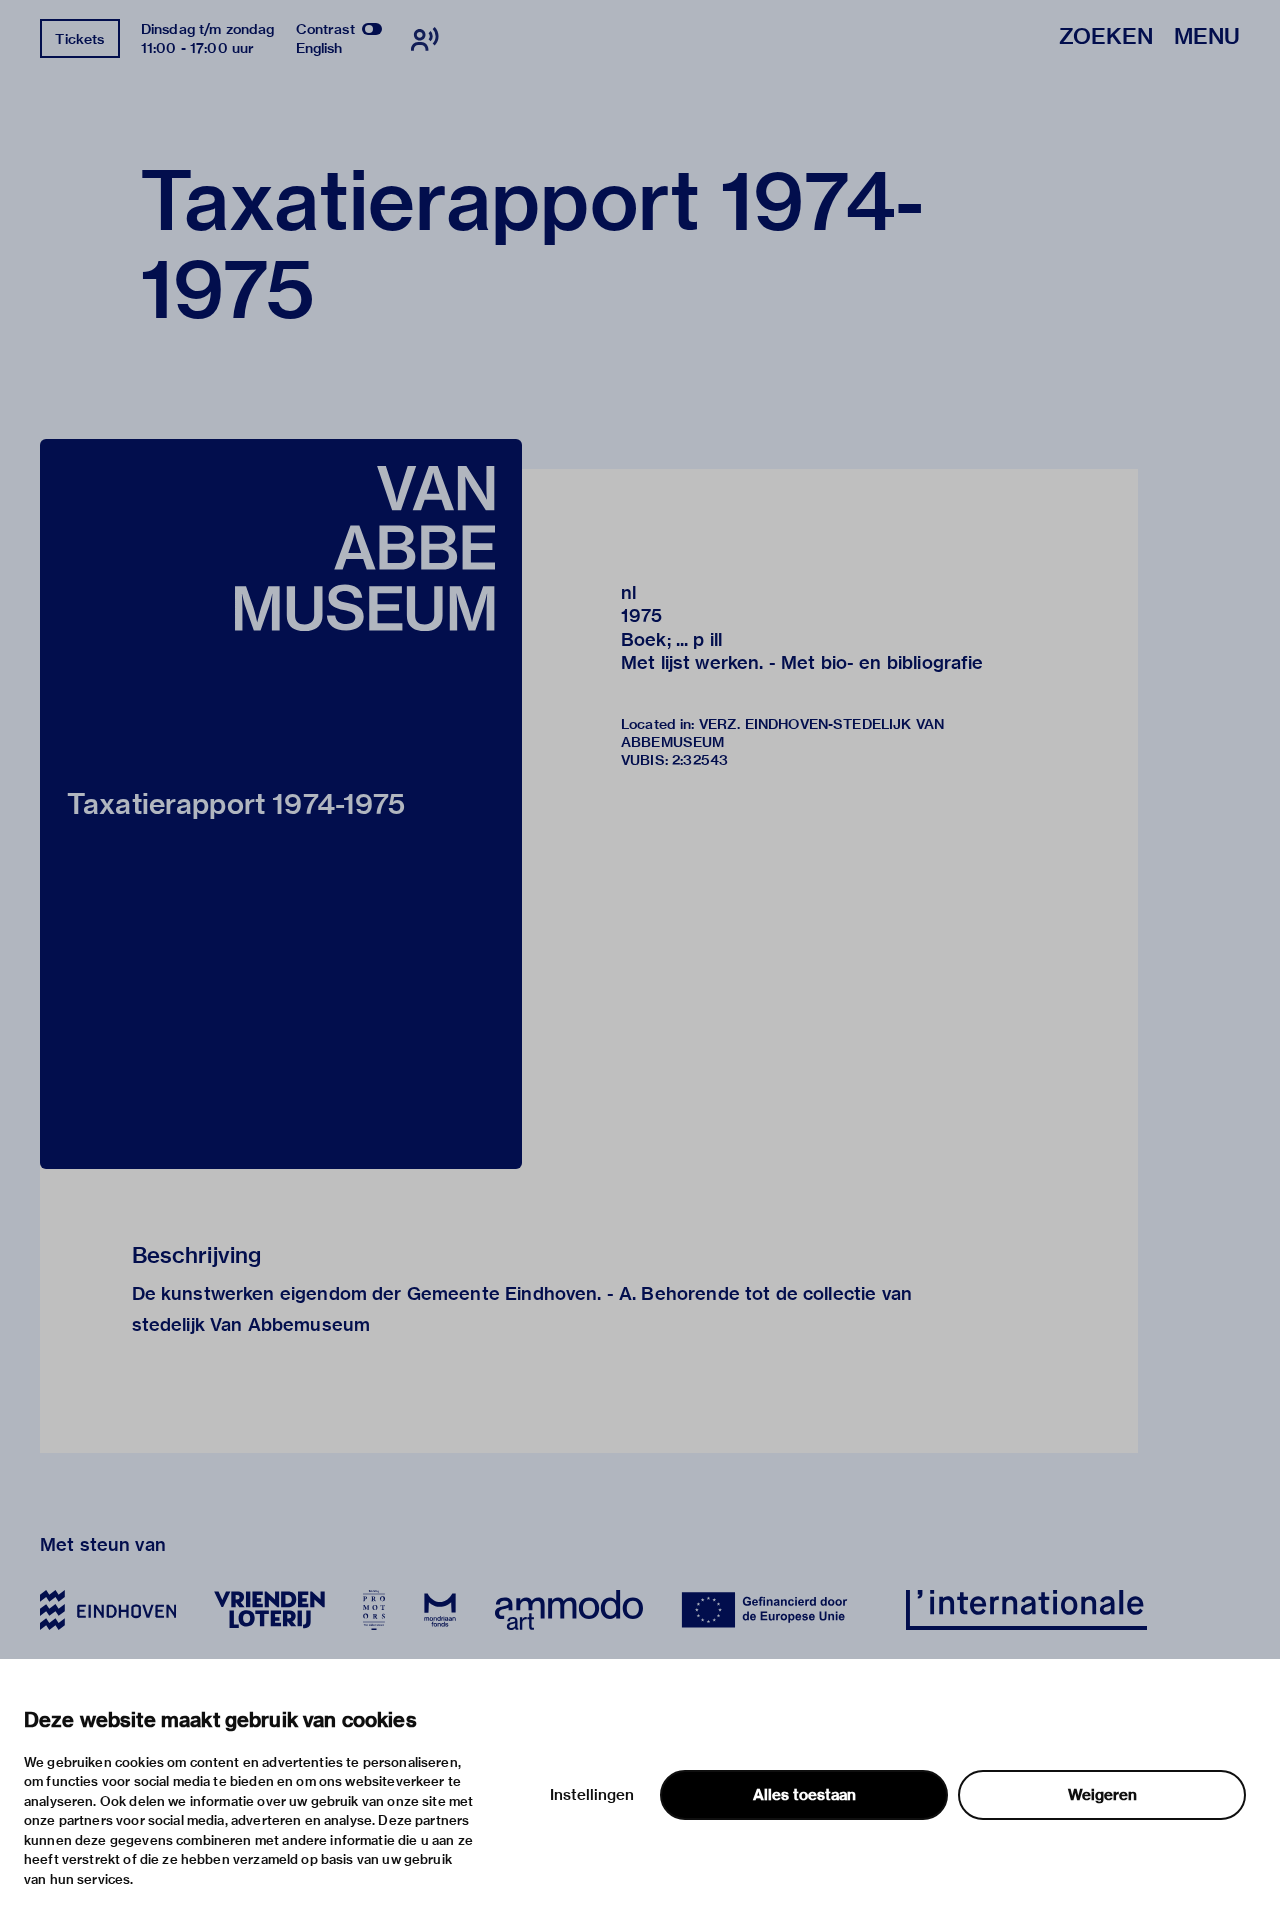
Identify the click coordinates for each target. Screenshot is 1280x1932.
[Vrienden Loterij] (269, 1610)
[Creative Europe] (774, 1610)
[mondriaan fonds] (440, 1610)
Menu (1207, 37)
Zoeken (1106, 37)
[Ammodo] (569, 1610)
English (319, 48)
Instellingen (592, 1795)
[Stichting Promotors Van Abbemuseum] (374, 1610)
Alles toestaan (804, 1795)
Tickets (79, 39)
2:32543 (700, 760)
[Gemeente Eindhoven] (108, 1610)
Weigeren (1102, 1795)
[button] (281, 804)
